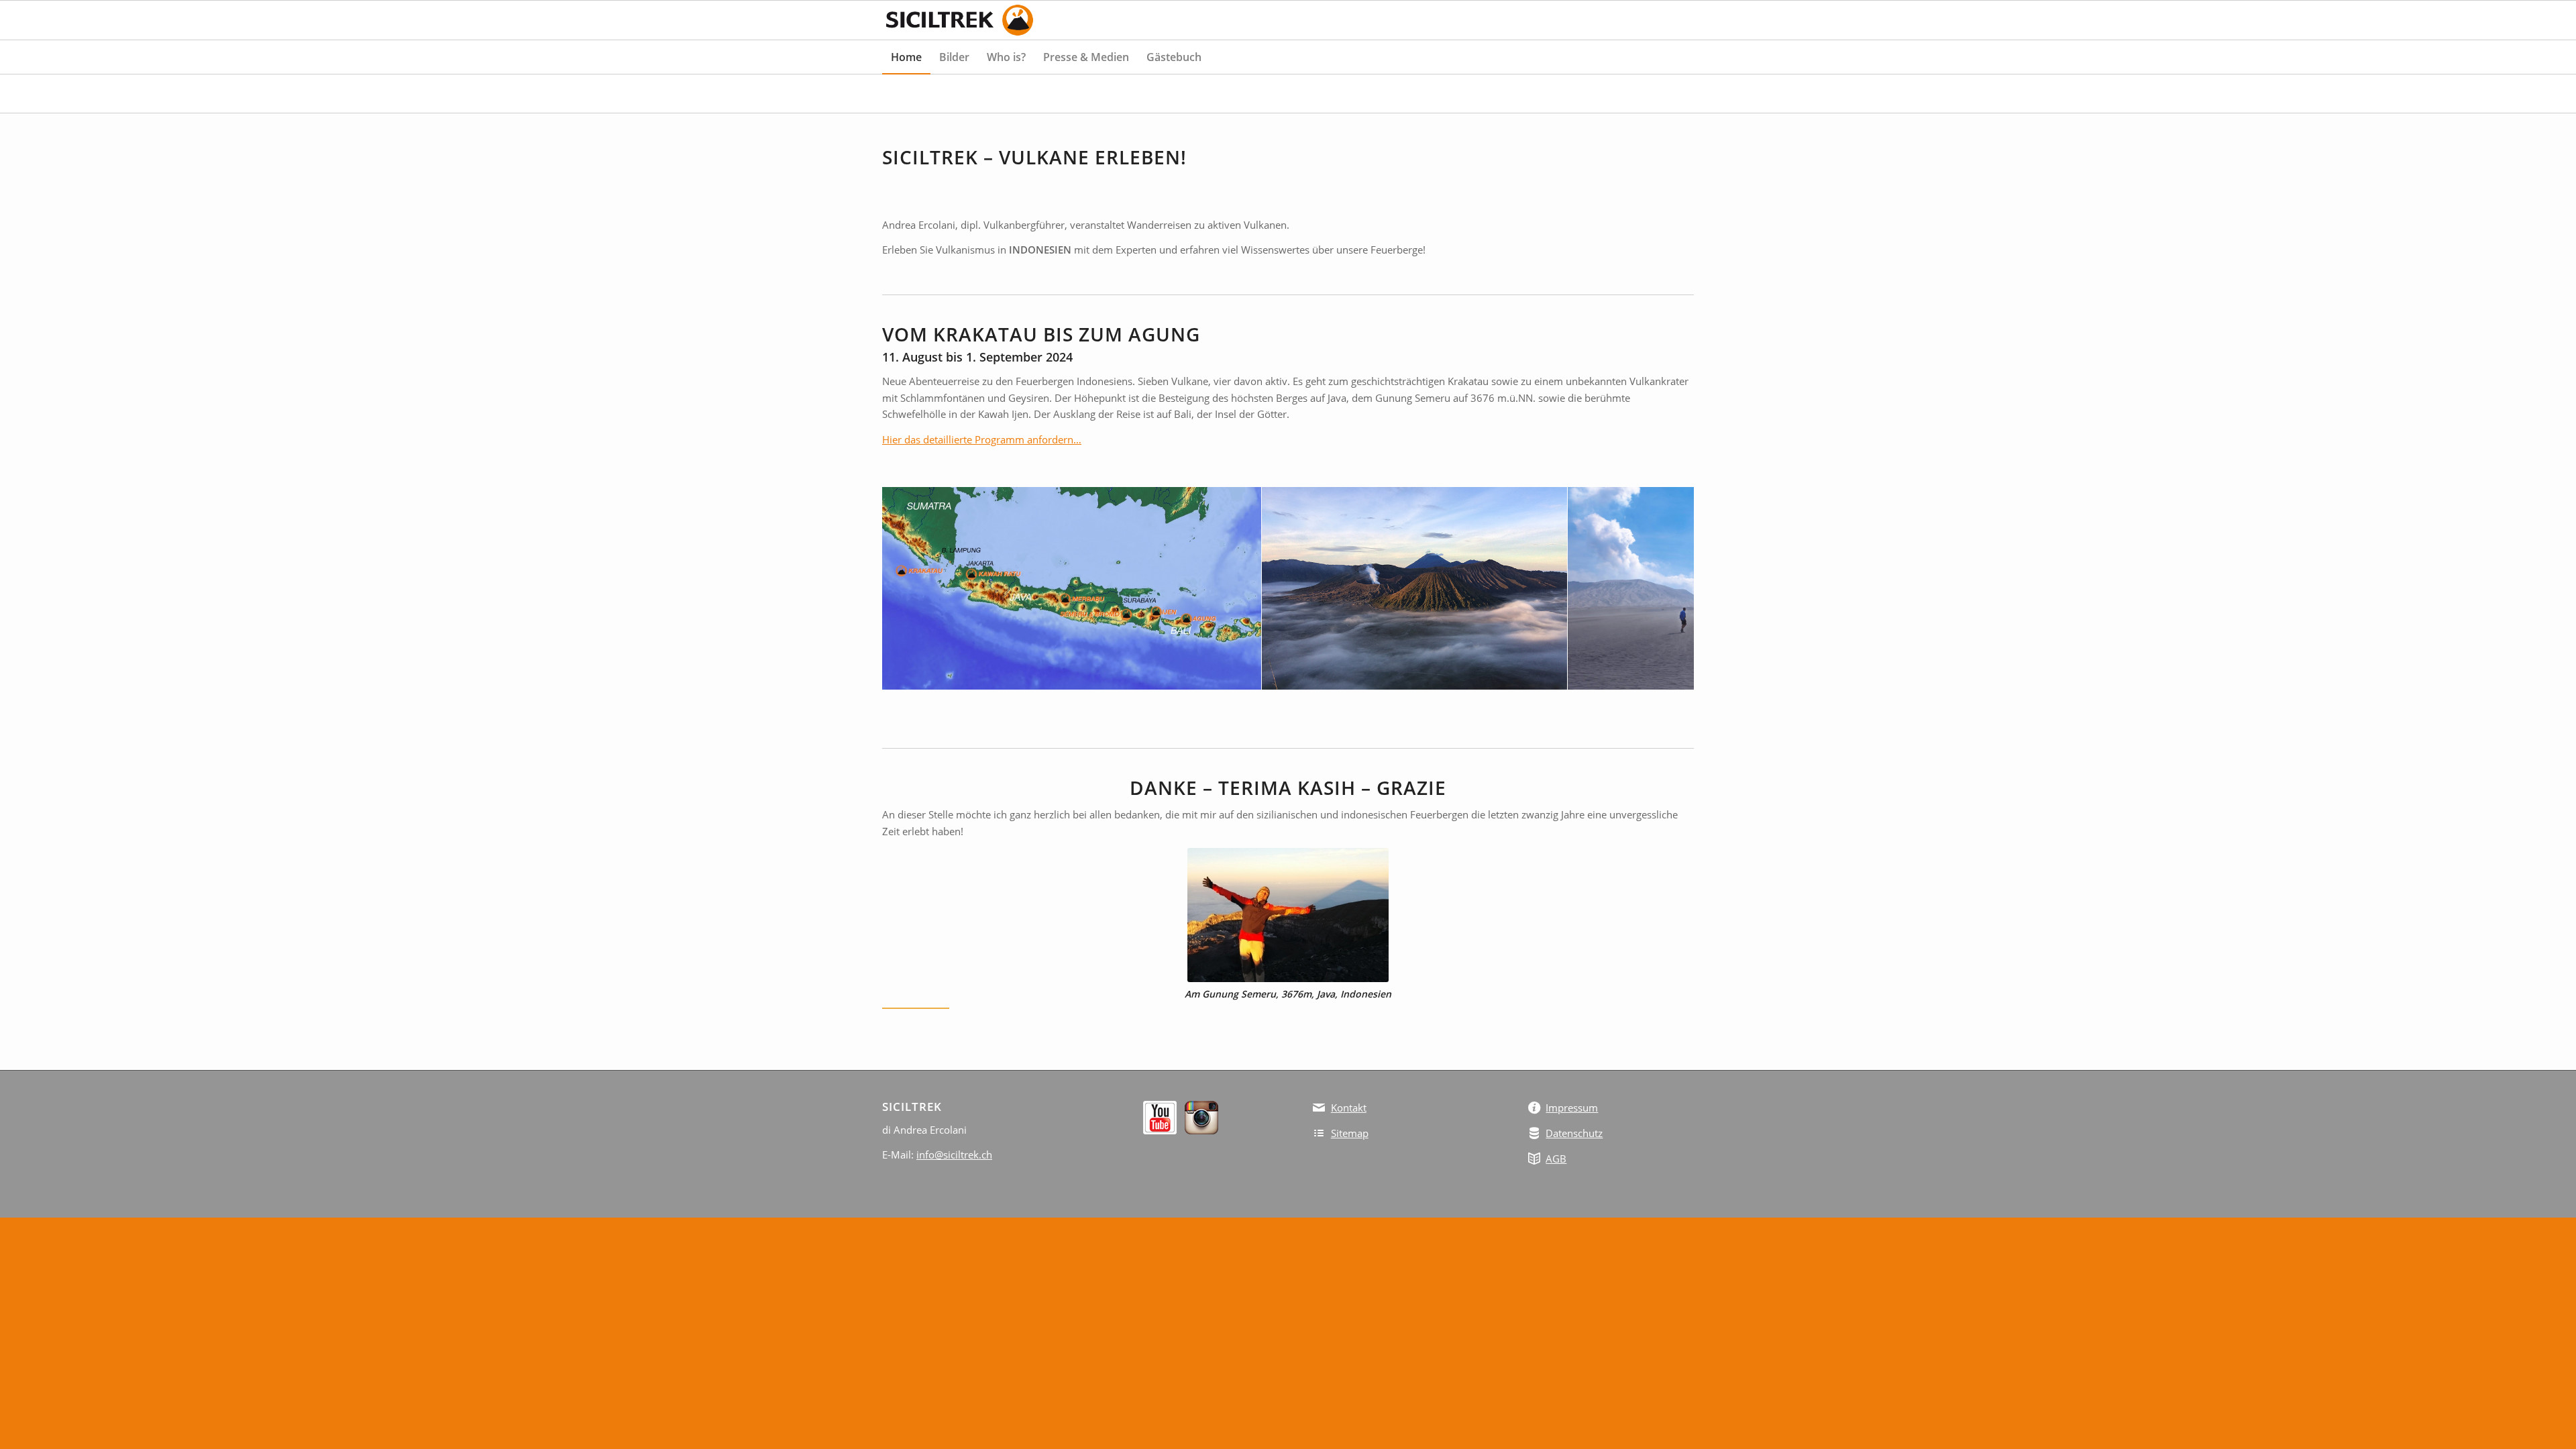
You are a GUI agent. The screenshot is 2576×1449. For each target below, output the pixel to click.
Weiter (1664, 588)
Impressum (1572, 1108)
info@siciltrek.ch (954, 1155)
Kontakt (1349, 1108)
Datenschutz (1574, 1133)
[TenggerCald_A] (1552, 675)
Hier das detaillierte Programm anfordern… (982, 439)
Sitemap (1350, 1133)
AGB (1556, 1159)
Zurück (912, 588)
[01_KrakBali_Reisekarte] (1246, 675)
